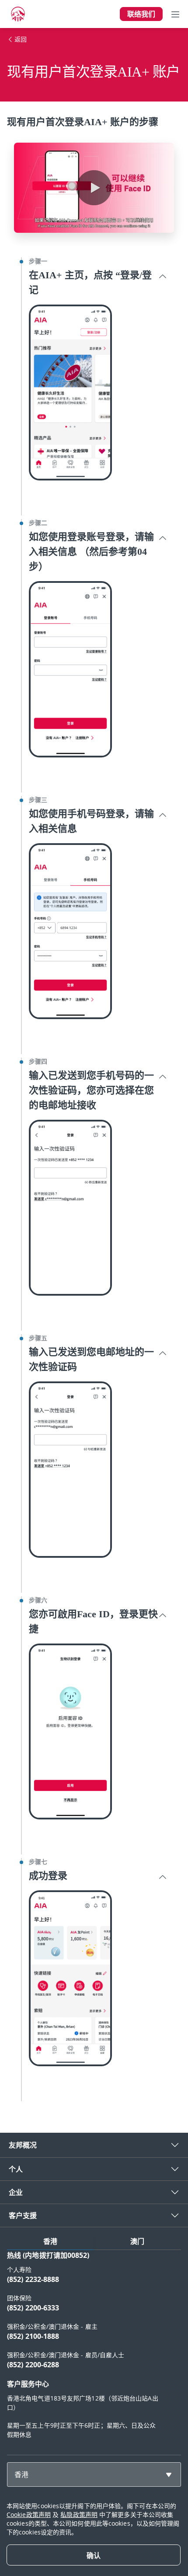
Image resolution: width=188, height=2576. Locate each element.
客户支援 (23, 2215)
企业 (16, 2192)
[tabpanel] (94, 2349)
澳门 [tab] (137, 2241)
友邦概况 (23, 2145)
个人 (16, 2169)
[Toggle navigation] (175, 14)
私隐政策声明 (79, 2515)
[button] (94, 188)
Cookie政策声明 (29, 2515)
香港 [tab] (50, 2241)
